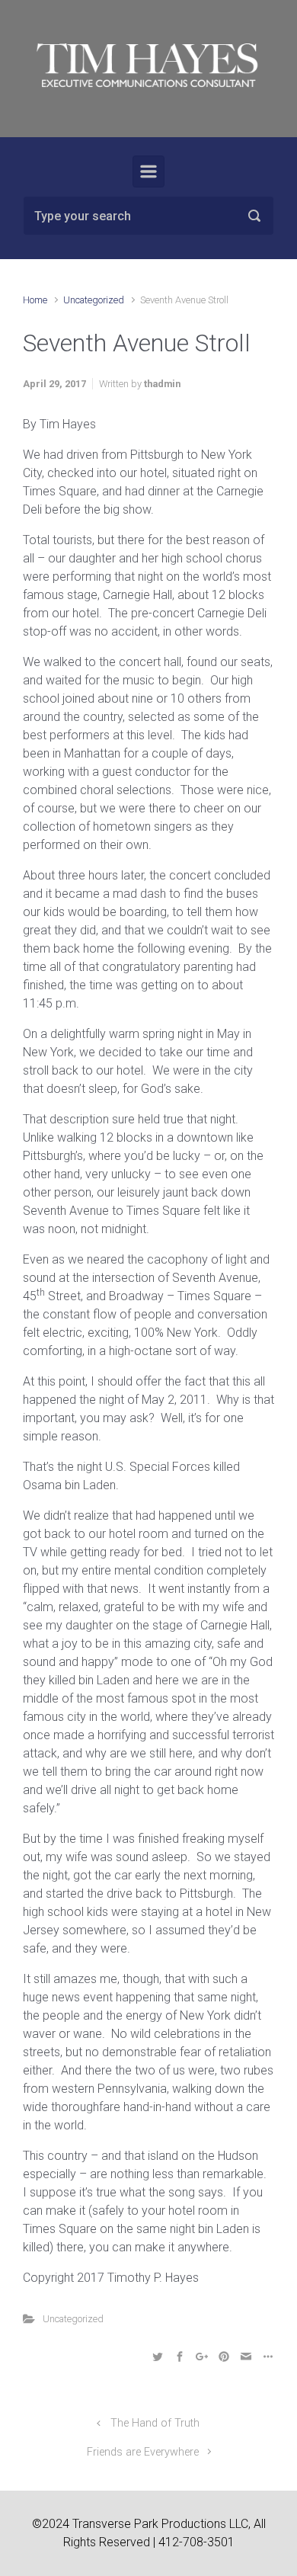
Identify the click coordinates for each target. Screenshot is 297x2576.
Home (35, 300)
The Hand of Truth (155, 2423)
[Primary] (148, 171)
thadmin (162, 384)
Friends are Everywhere (143, 2452)
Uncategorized (94, 300)
